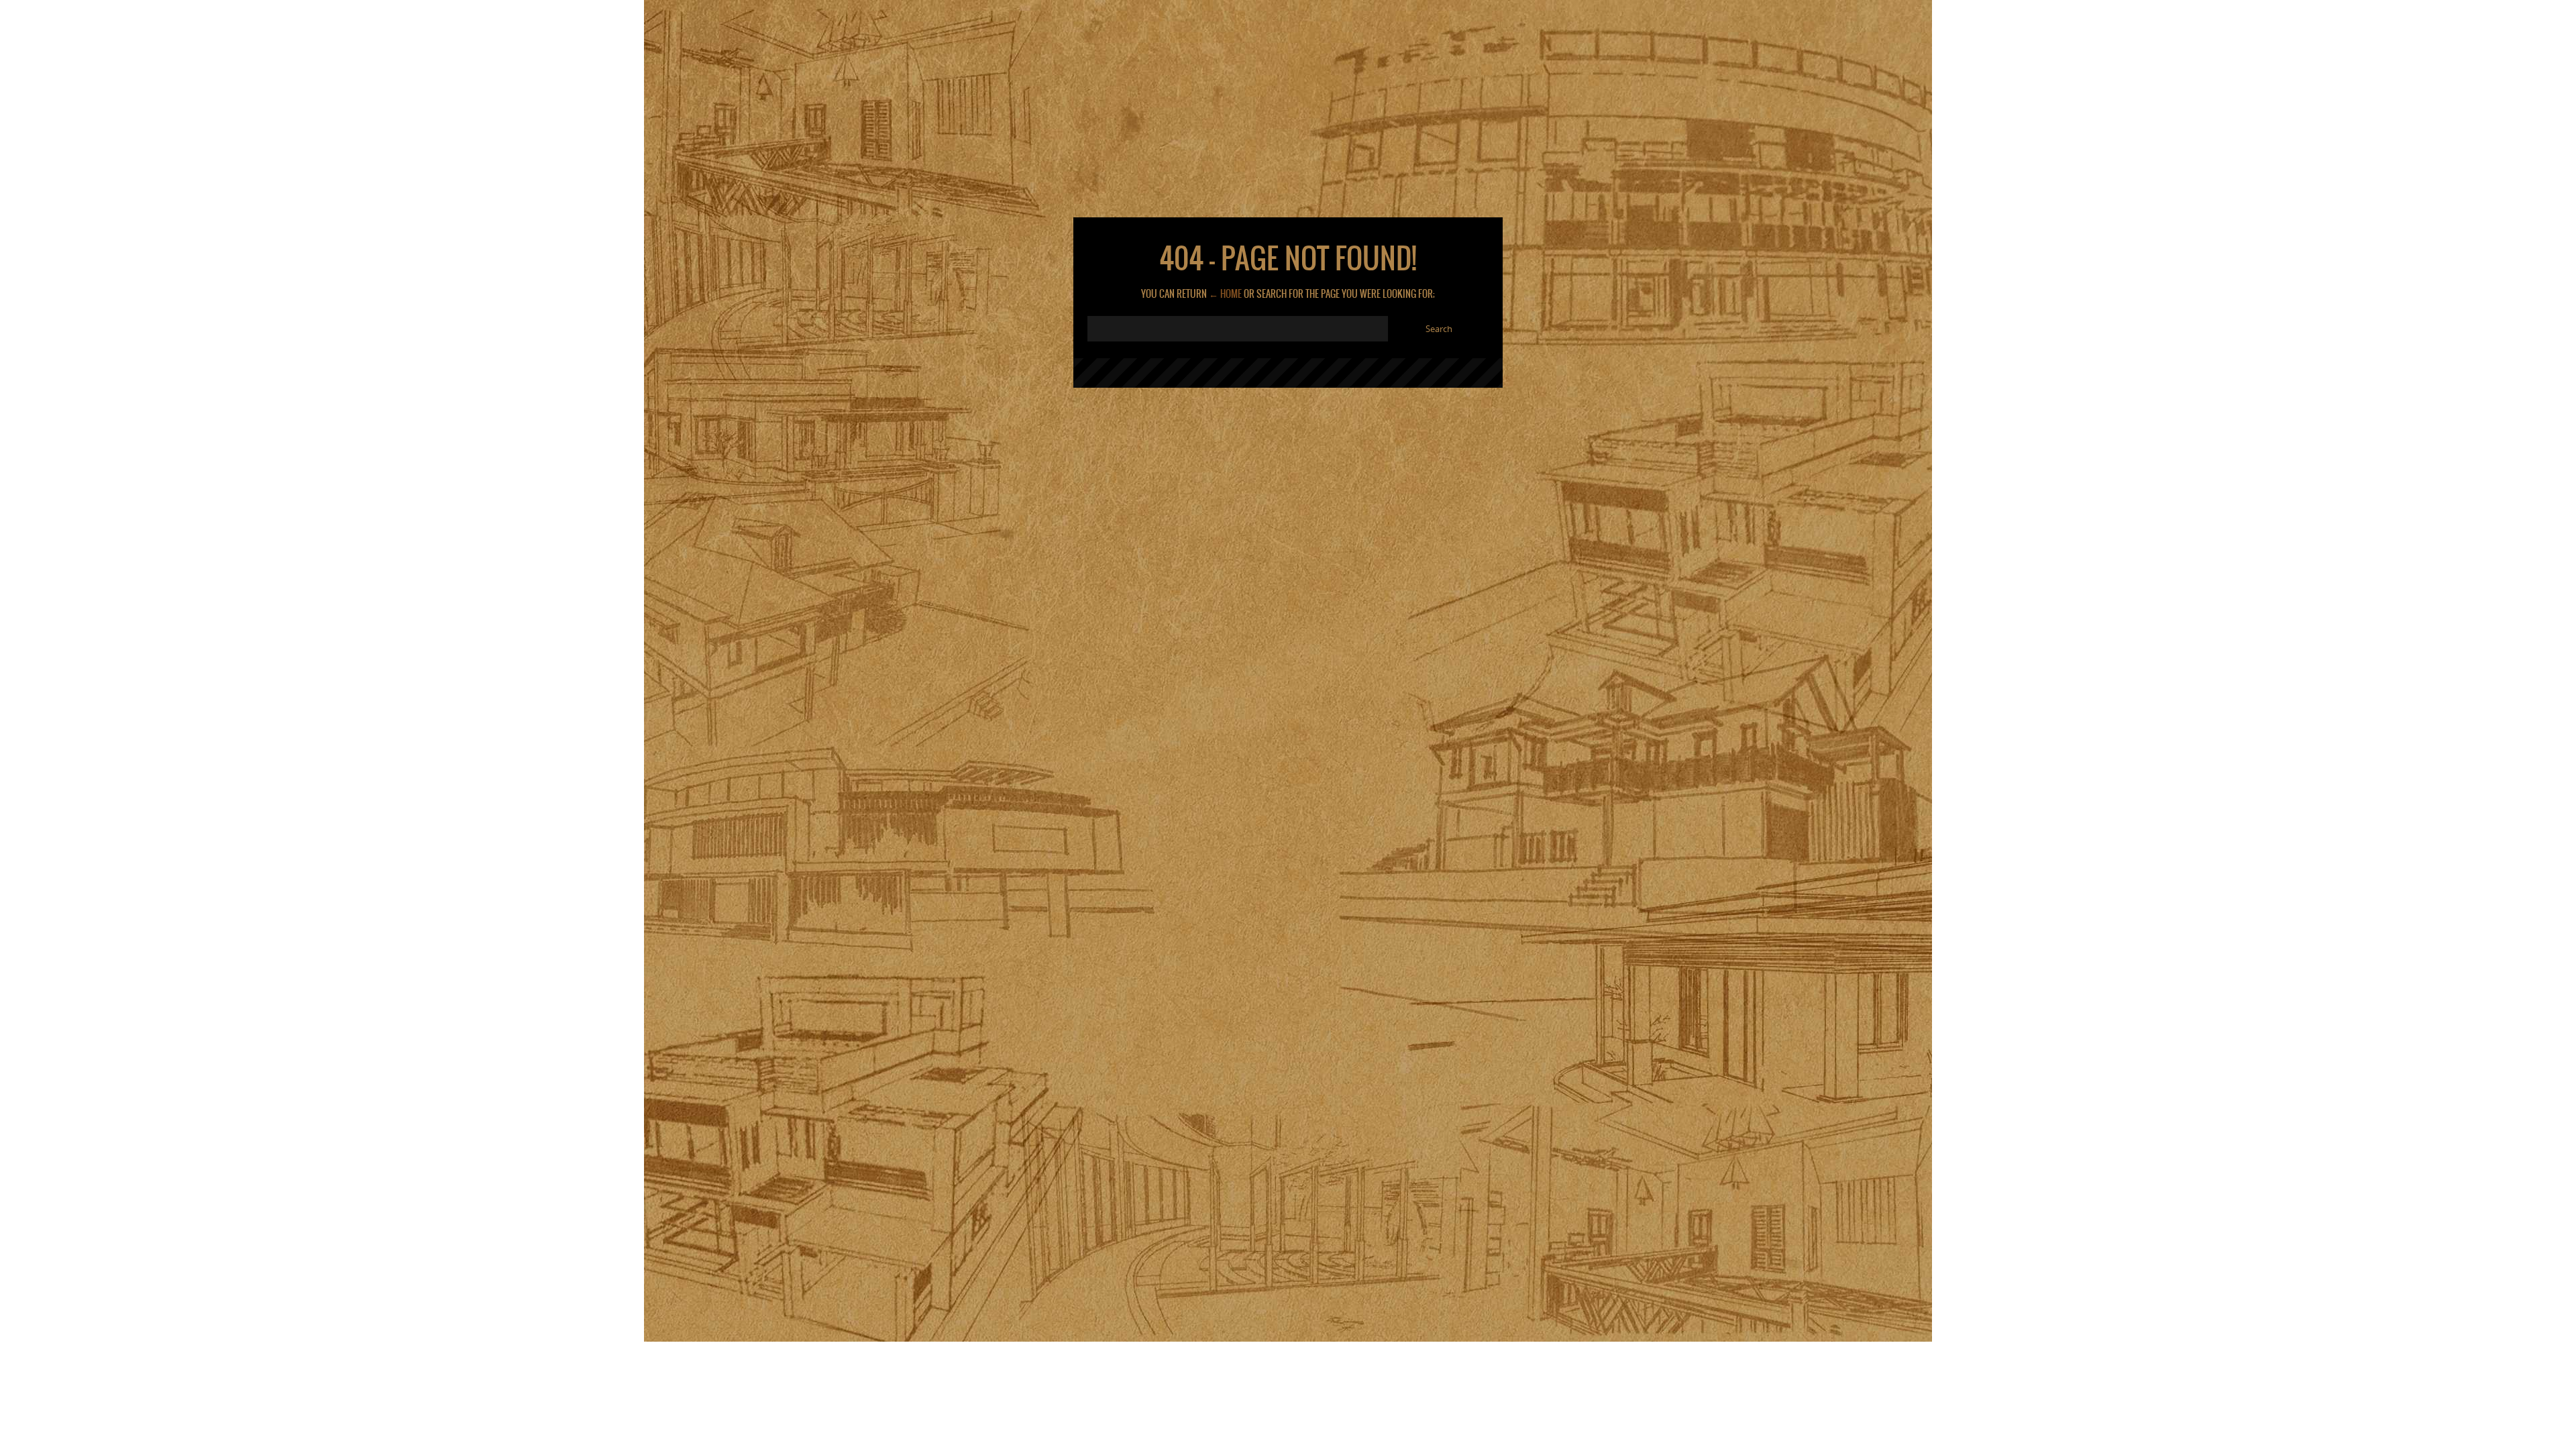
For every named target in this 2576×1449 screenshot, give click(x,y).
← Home (1225, 294)
